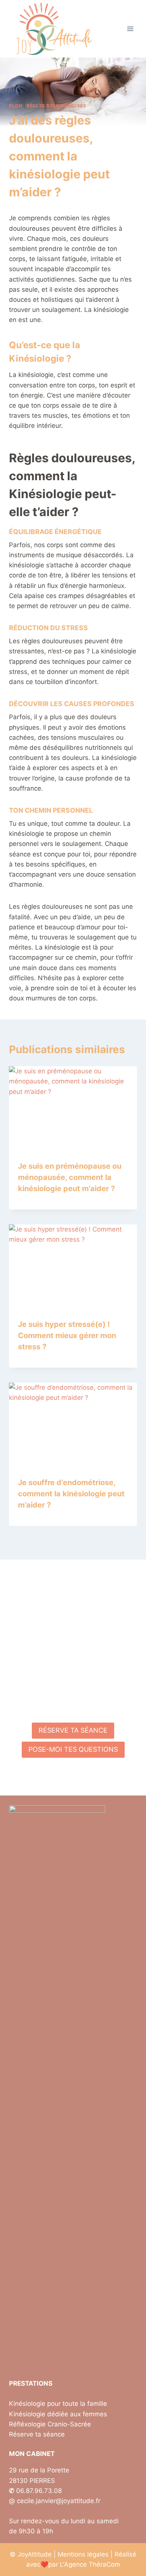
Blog (16, 106)
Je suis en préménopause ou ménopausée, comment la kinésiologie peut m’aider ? (70, 1177)
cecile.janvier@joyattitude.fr (59, 2501)
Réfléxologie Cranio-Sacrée (50, 2424)
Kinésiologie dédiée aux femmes (58, 2414)
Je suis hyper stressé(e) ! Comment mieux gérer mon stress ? (67, 1335)
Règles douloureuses (56, 106)
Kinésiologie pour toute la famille (58, 2404)
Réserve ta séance (37, 2434)
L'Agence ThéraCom (90, 2564)
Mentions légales (83, 2554)
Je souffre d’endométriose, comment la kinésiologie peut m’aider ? (71, 1494)
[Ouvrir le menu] (130, 29)
